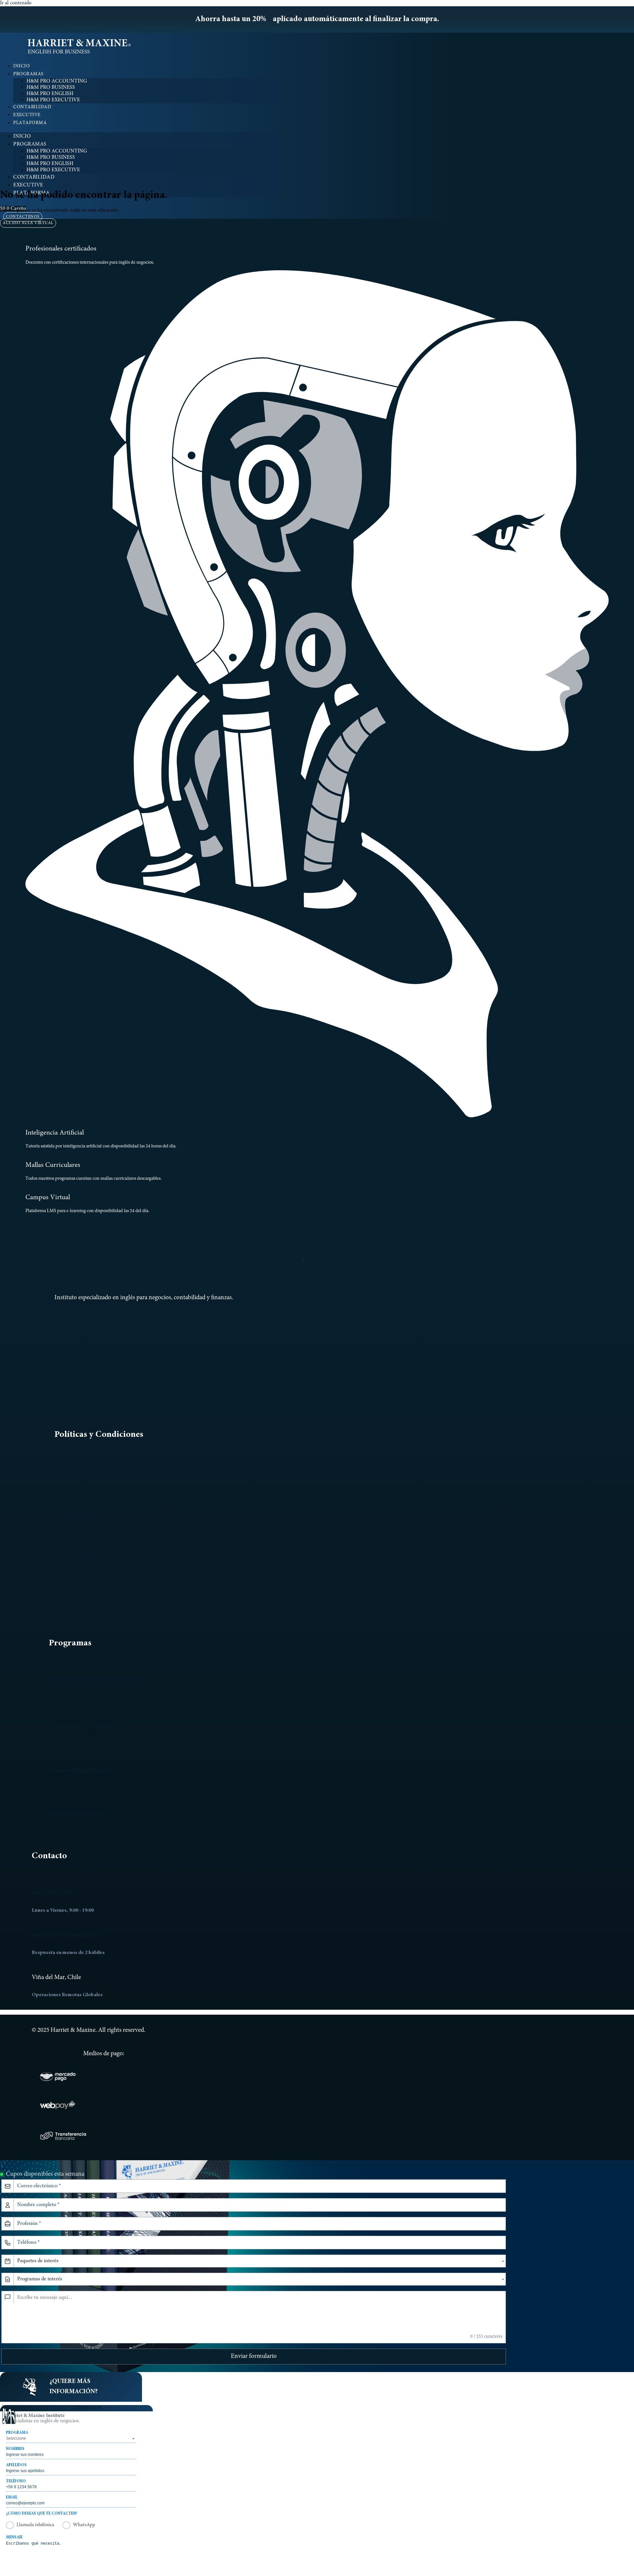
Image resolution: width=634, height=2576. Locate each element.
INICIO (21, 66)
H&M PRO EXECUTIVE (53, 100)
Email (12, 2497)
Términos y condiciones (80, 1558)
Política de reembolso (77, 1514)
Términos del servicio (77, 1602)
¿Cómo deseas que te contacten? (42, 2514)
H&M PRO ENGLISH (50, 94)
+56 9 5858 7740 (52, 1893)
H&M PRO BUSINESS (51, 87)
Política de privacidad (77, 1470)
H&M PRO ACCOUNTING (57, 81)
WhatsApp (84, 2525)
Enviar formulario (254, 2356)
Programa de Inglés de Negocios (83, 1726)
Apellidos (16, 2465)
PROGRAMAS (28, 74)
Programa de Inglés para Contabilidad (97, 1680)
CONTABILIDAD (32, 107)
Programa (17, 2433)
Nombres (15, 2449)
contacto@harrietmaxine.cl (66, 1935)
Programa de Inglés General (78, 1815)
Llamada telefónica (35, 2525)
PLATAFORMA (30, 123)
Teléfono (16, 2481)
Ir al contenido (16, 3)
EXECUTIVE (27, 115)
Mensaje (14, 2537)
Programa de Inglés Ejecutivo (80, 1770)
